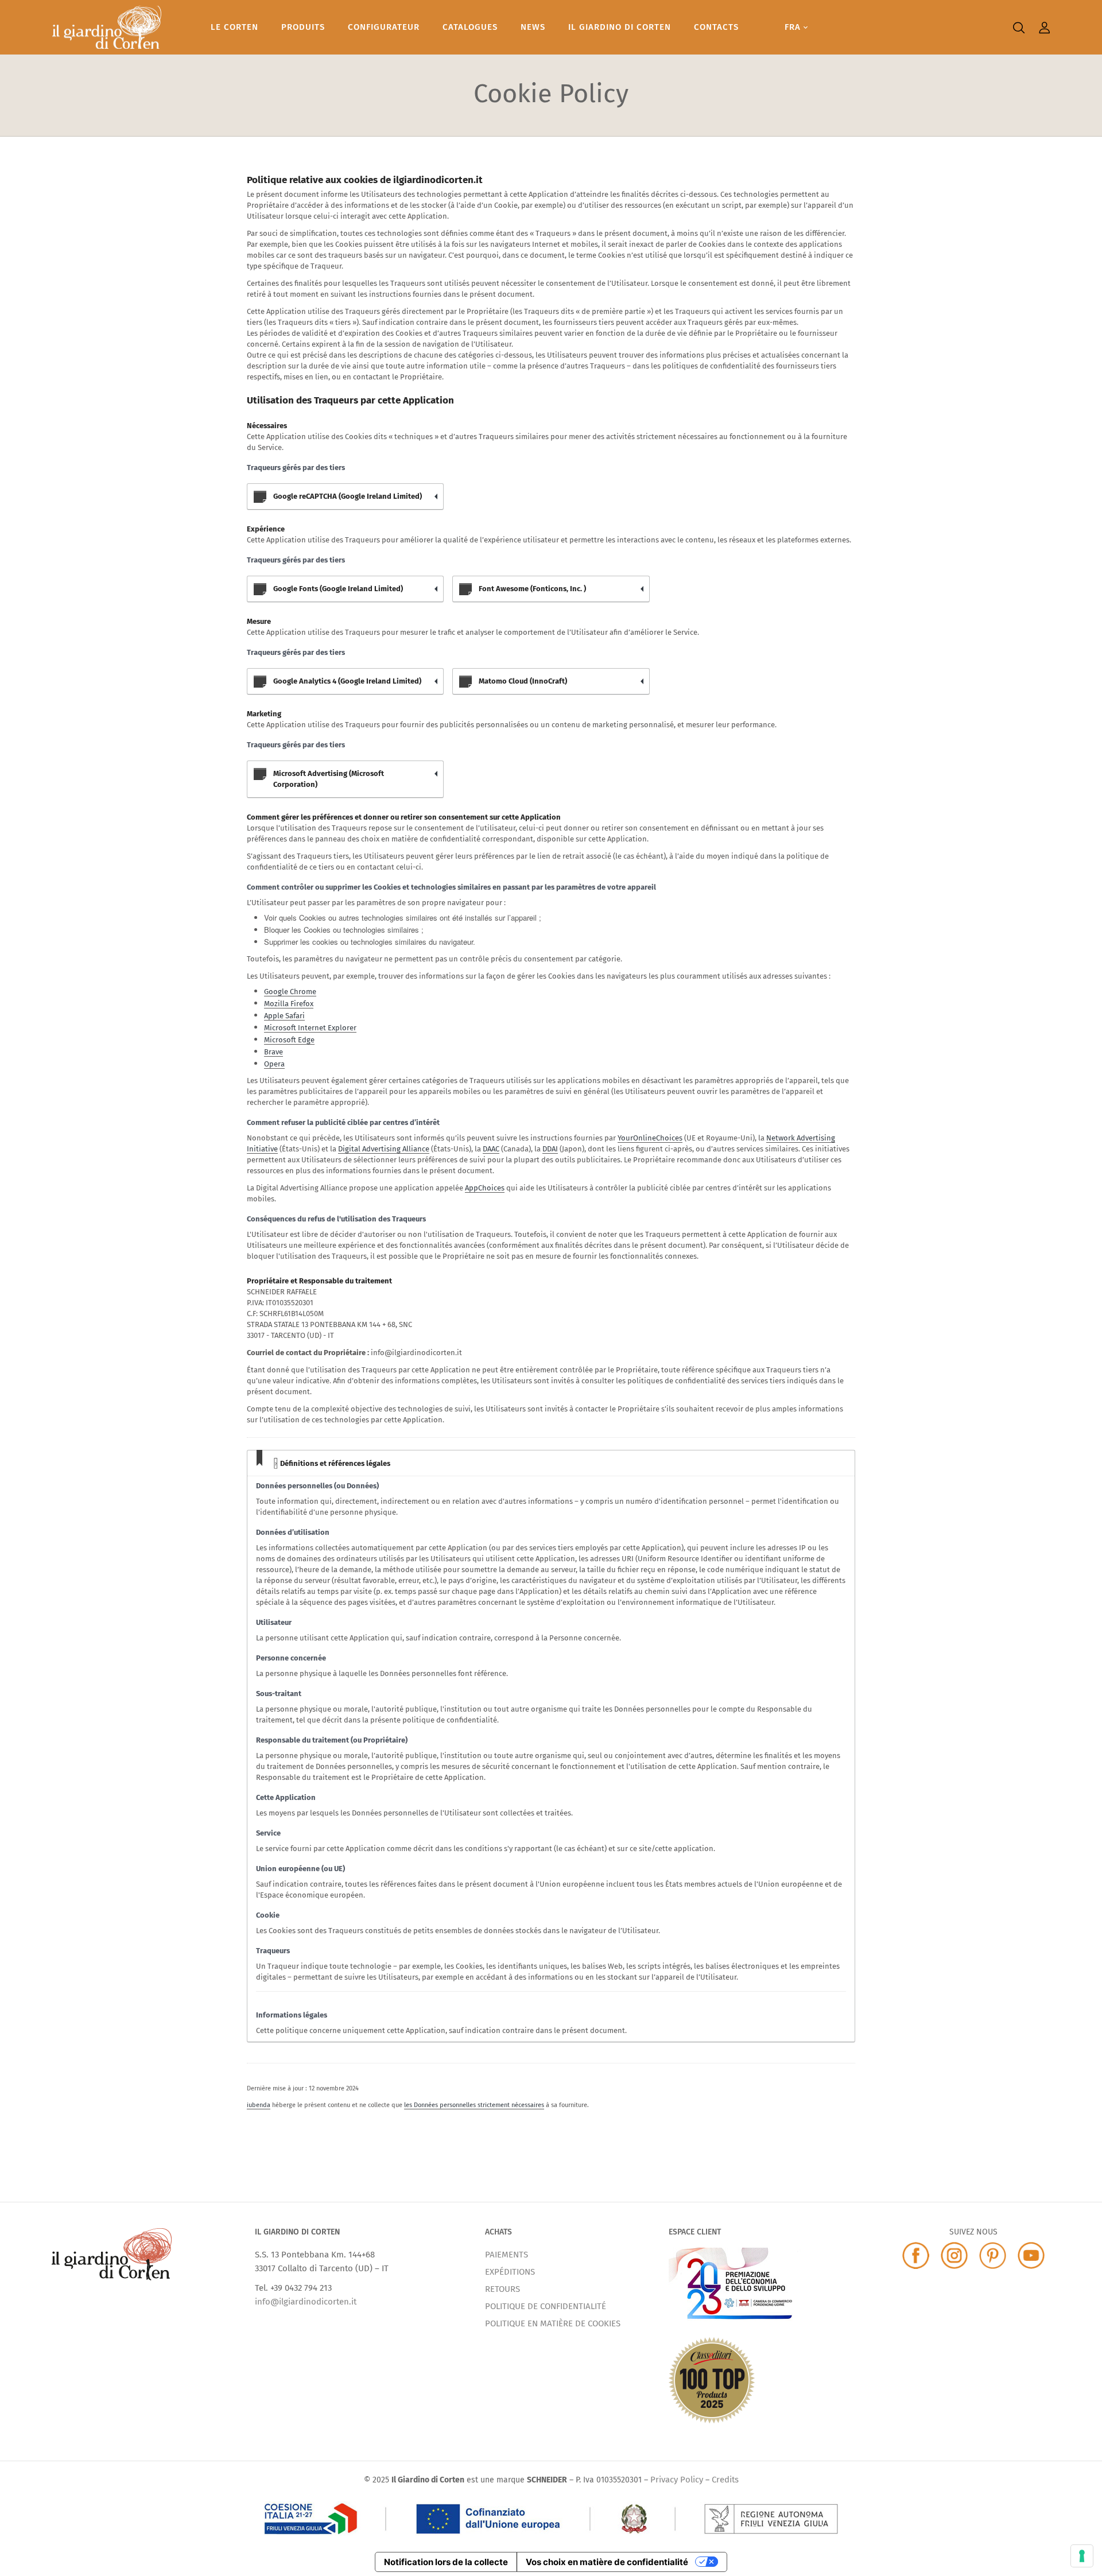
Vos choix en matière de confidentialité (607, 2562)
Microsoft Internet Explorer (310, 1028)
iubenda (259, 2105)
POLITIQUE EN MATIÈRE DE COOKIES (553, 2323)
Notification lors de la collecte (446, 2562)
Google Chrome (290, 992)
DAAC (491, 1149)
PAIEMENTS (507, 2255)
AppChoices (485, 1188)
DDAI (550, 1149)
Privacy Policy (677, 2480)
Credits (725, 2480)
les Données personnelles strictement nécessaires (474, 2105)
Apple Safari (284, 1016)
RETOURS (503, 2289)
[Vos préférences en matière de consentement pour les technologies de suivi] (1082, 2556)
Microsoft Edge (289, 1040)
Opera (274, 1064)
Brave (273, 1052)
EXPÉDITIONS (510, 2272)
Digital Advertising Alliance (384, 1149)
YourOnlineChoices (650, 1138)
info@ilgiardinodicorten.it (306, 2302)
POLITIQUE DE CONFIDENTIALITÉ (546, 2306)
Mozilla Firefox (289, 1004)
